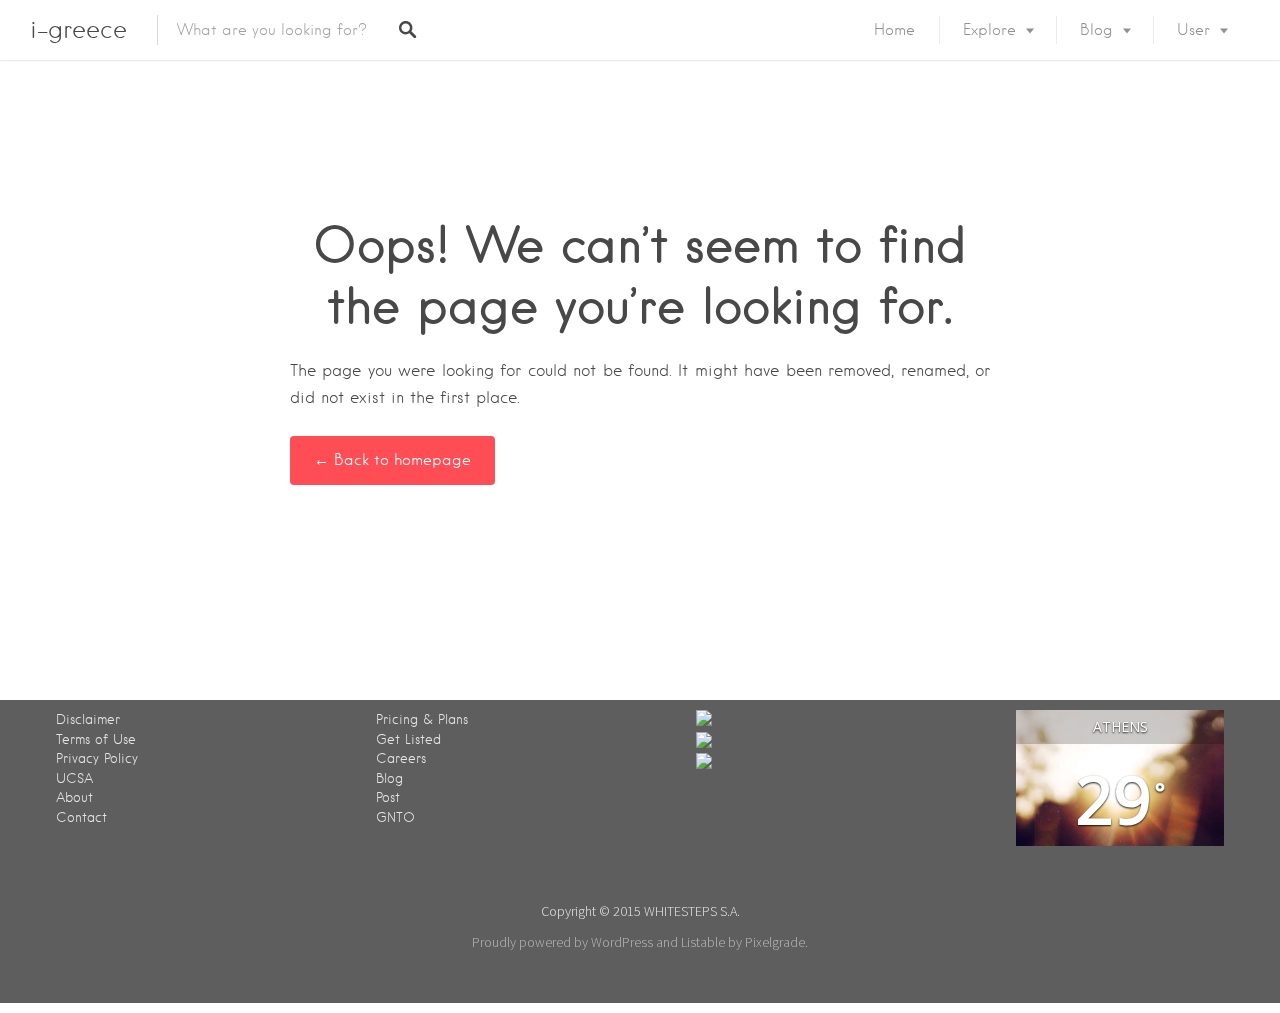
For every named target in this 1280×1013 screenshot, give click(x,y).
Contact (81, 817)
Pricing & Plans (422, 719)
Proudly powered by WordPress (562, 942)
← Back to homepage (392, 460)
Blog (1096, 30)
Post (388, 797)
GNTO (395, 817)
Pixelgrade (775, 942)
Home (894, 30)
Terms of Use (96, 739)
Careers (401, 758)
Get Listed (408, 739)
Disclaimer (88, 719)
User (1193, 30)
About (74, 797)
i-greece (78, 29)
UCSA (74, 778)
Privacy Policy (97, 758)
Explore (989, 30)
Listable (703, 942)
